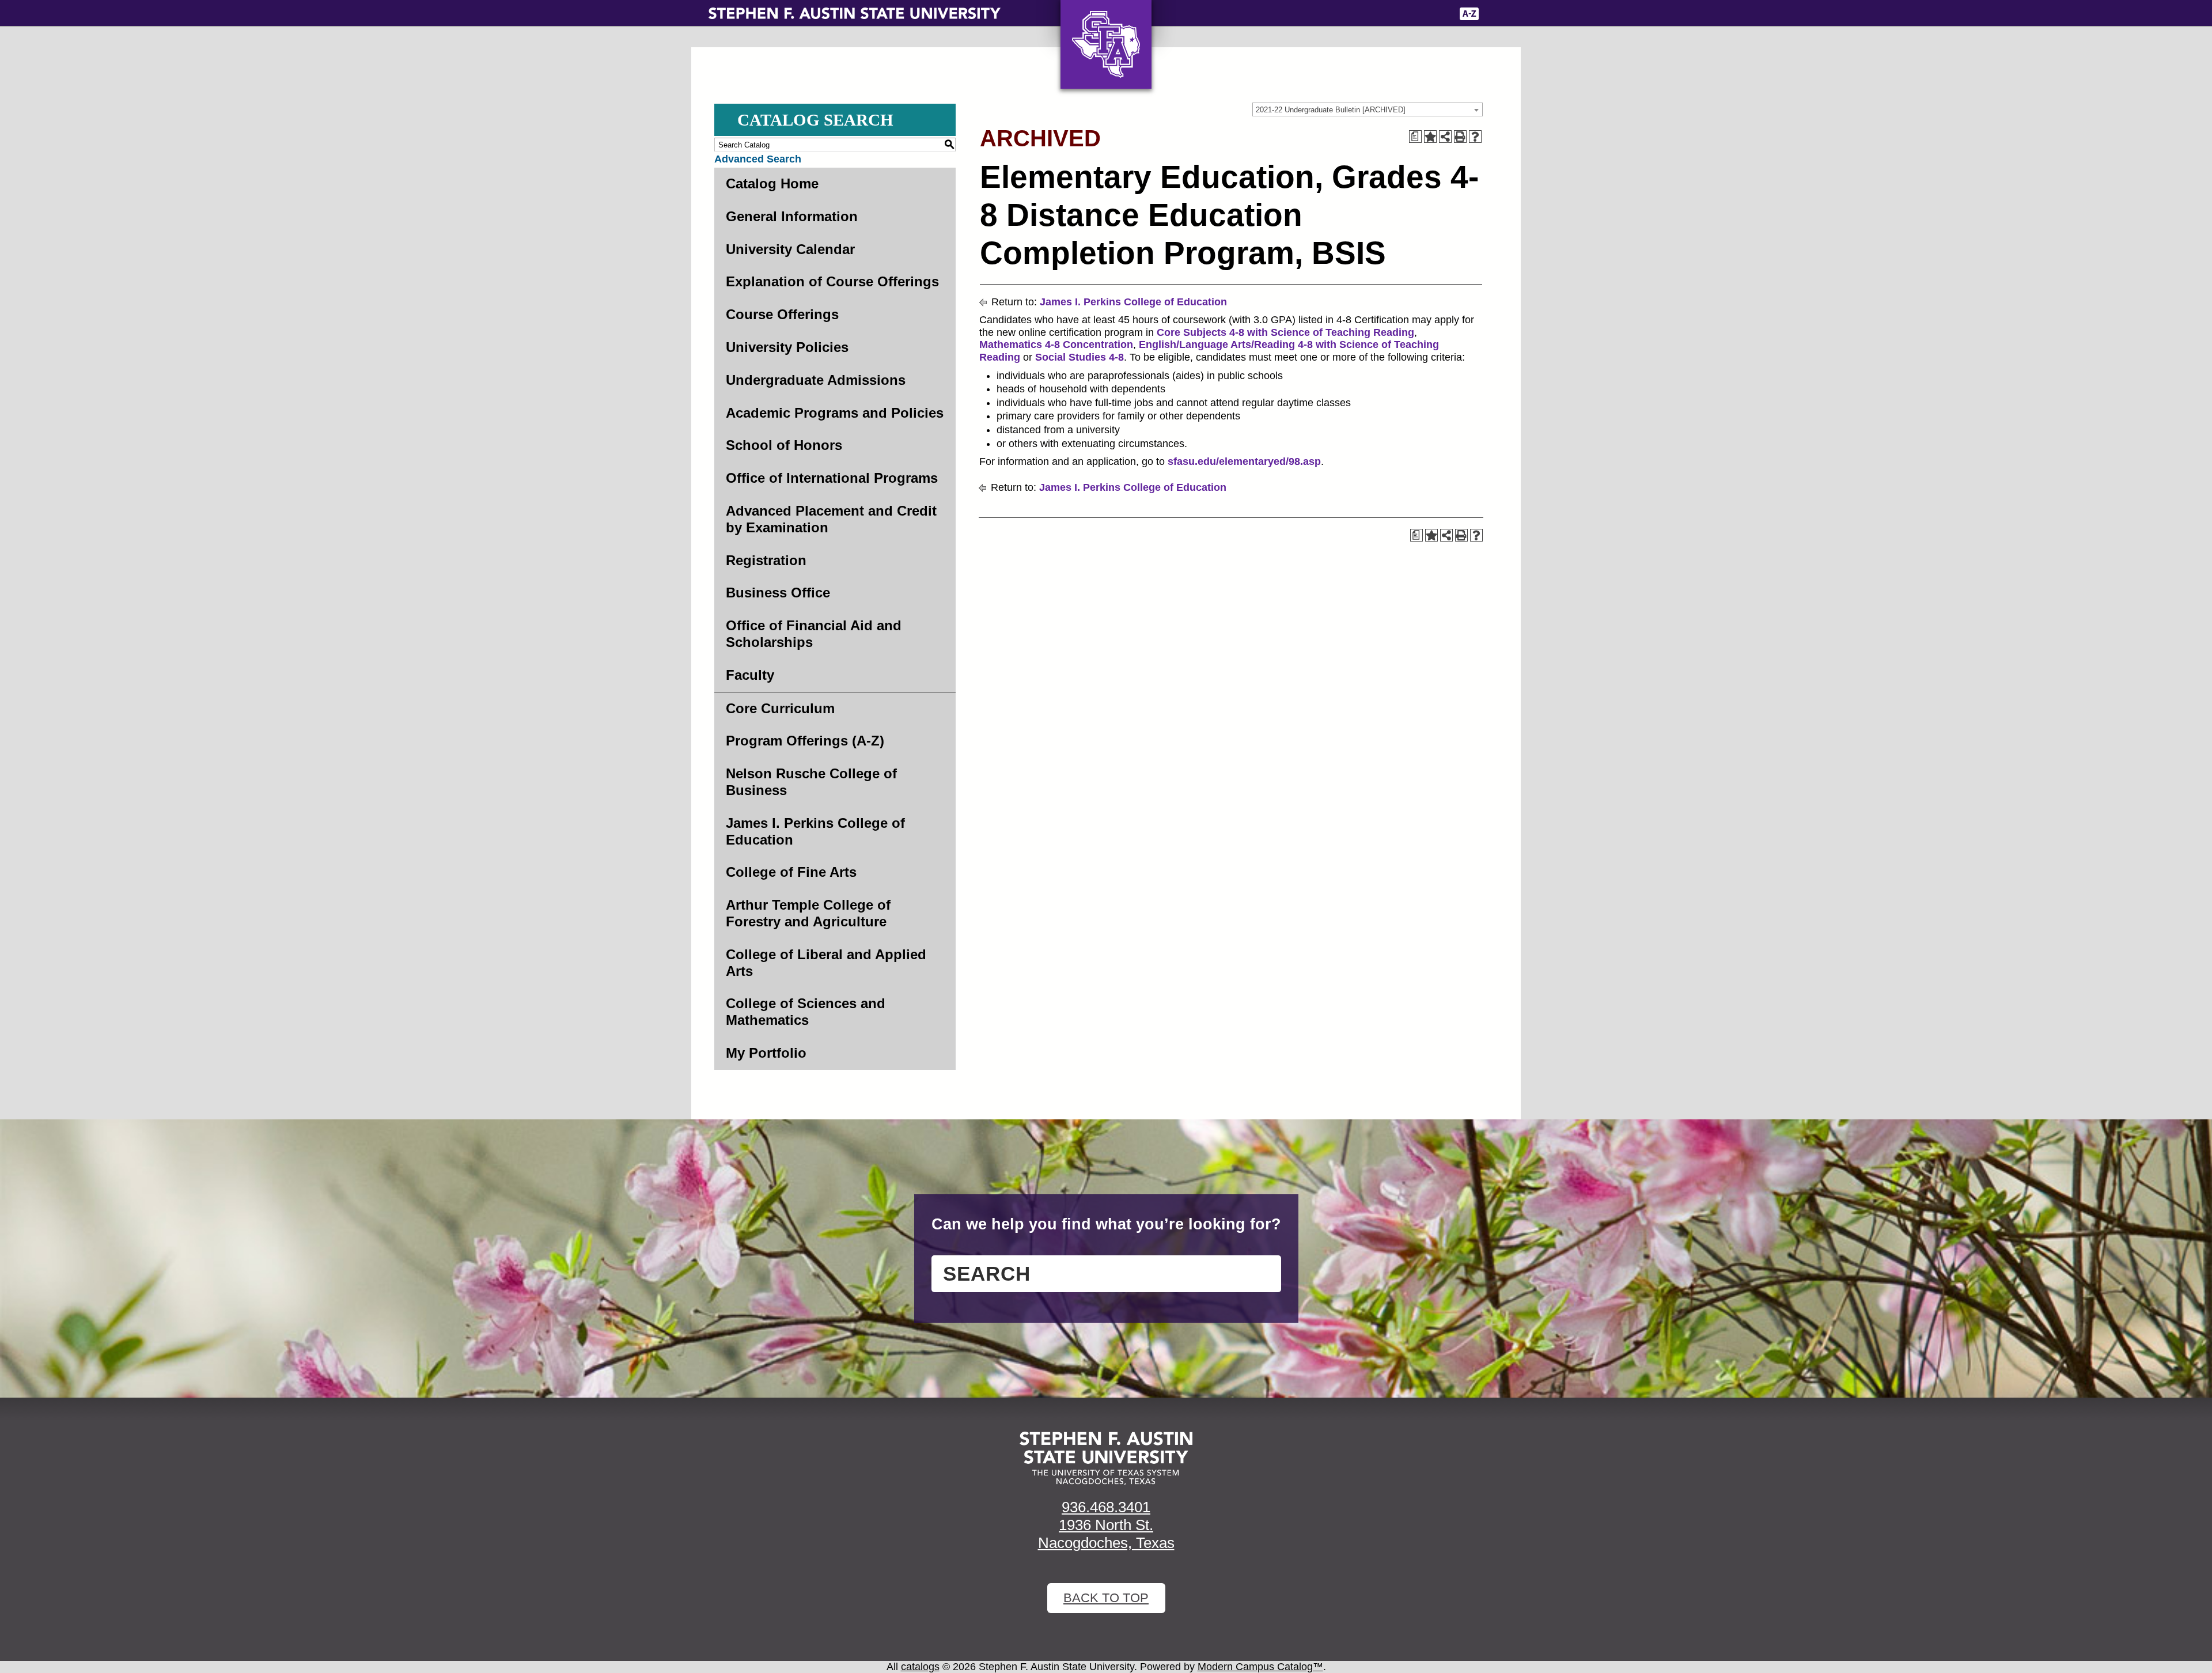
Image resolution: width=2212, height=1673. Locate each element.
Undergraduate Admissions (816, 380)
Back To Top (1106, 1598)
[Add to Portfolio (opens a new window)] (1430, 137)
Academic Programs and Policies (835, 413)
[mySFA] (1434, 14)
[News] (1376, 14)
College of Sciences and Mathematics (806, 1012)
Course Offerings (782, 314)
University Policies (787, 347)
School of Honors (784, 445)
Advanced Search (758, 159)
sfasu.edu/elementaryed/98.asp (1244, 461)
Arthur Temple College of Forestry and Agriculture (808, 913)
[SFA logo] (1106, 1458)
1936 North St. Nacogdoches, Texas (1106, 1534)
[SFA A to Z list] (1469, 14)
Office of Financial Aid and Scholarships (814, 634)
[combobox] (1368, 109)
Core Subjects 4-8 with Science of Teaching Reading (1285, 332)
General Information (792, 216)
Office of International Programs (832, 478)
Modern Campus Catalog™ (1260, 1667)
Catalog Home (772, 183)
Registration (766, 560)
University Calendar (790, 249)
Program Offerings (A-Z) (805, 741)
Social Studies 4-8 (1080, 357)
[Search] (1496, 14)
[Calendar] (1401, 14)
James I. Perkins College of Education (815, 831)
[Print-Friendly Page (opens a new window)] (1460, 137)
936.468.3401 (1106, 1507)
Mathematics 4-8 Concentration (1056, 345)
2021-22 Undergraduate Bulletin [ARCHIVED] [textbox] (1331, 110)
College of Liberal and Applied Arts (826, 963)
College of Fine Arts (791, 872)
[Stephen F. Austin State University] (855, 13)
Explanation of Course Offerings (832, 281)
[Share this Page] (1445, 137)
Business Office (778, 593)
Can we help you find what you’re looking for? (1106, 1224)
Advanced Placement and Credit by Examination (831, 519)
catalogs (920, 1667)
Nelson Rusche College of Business (811, 782)
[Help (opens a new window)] (1475, 137)
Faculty (750, 675)
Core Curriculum (780, 708)
